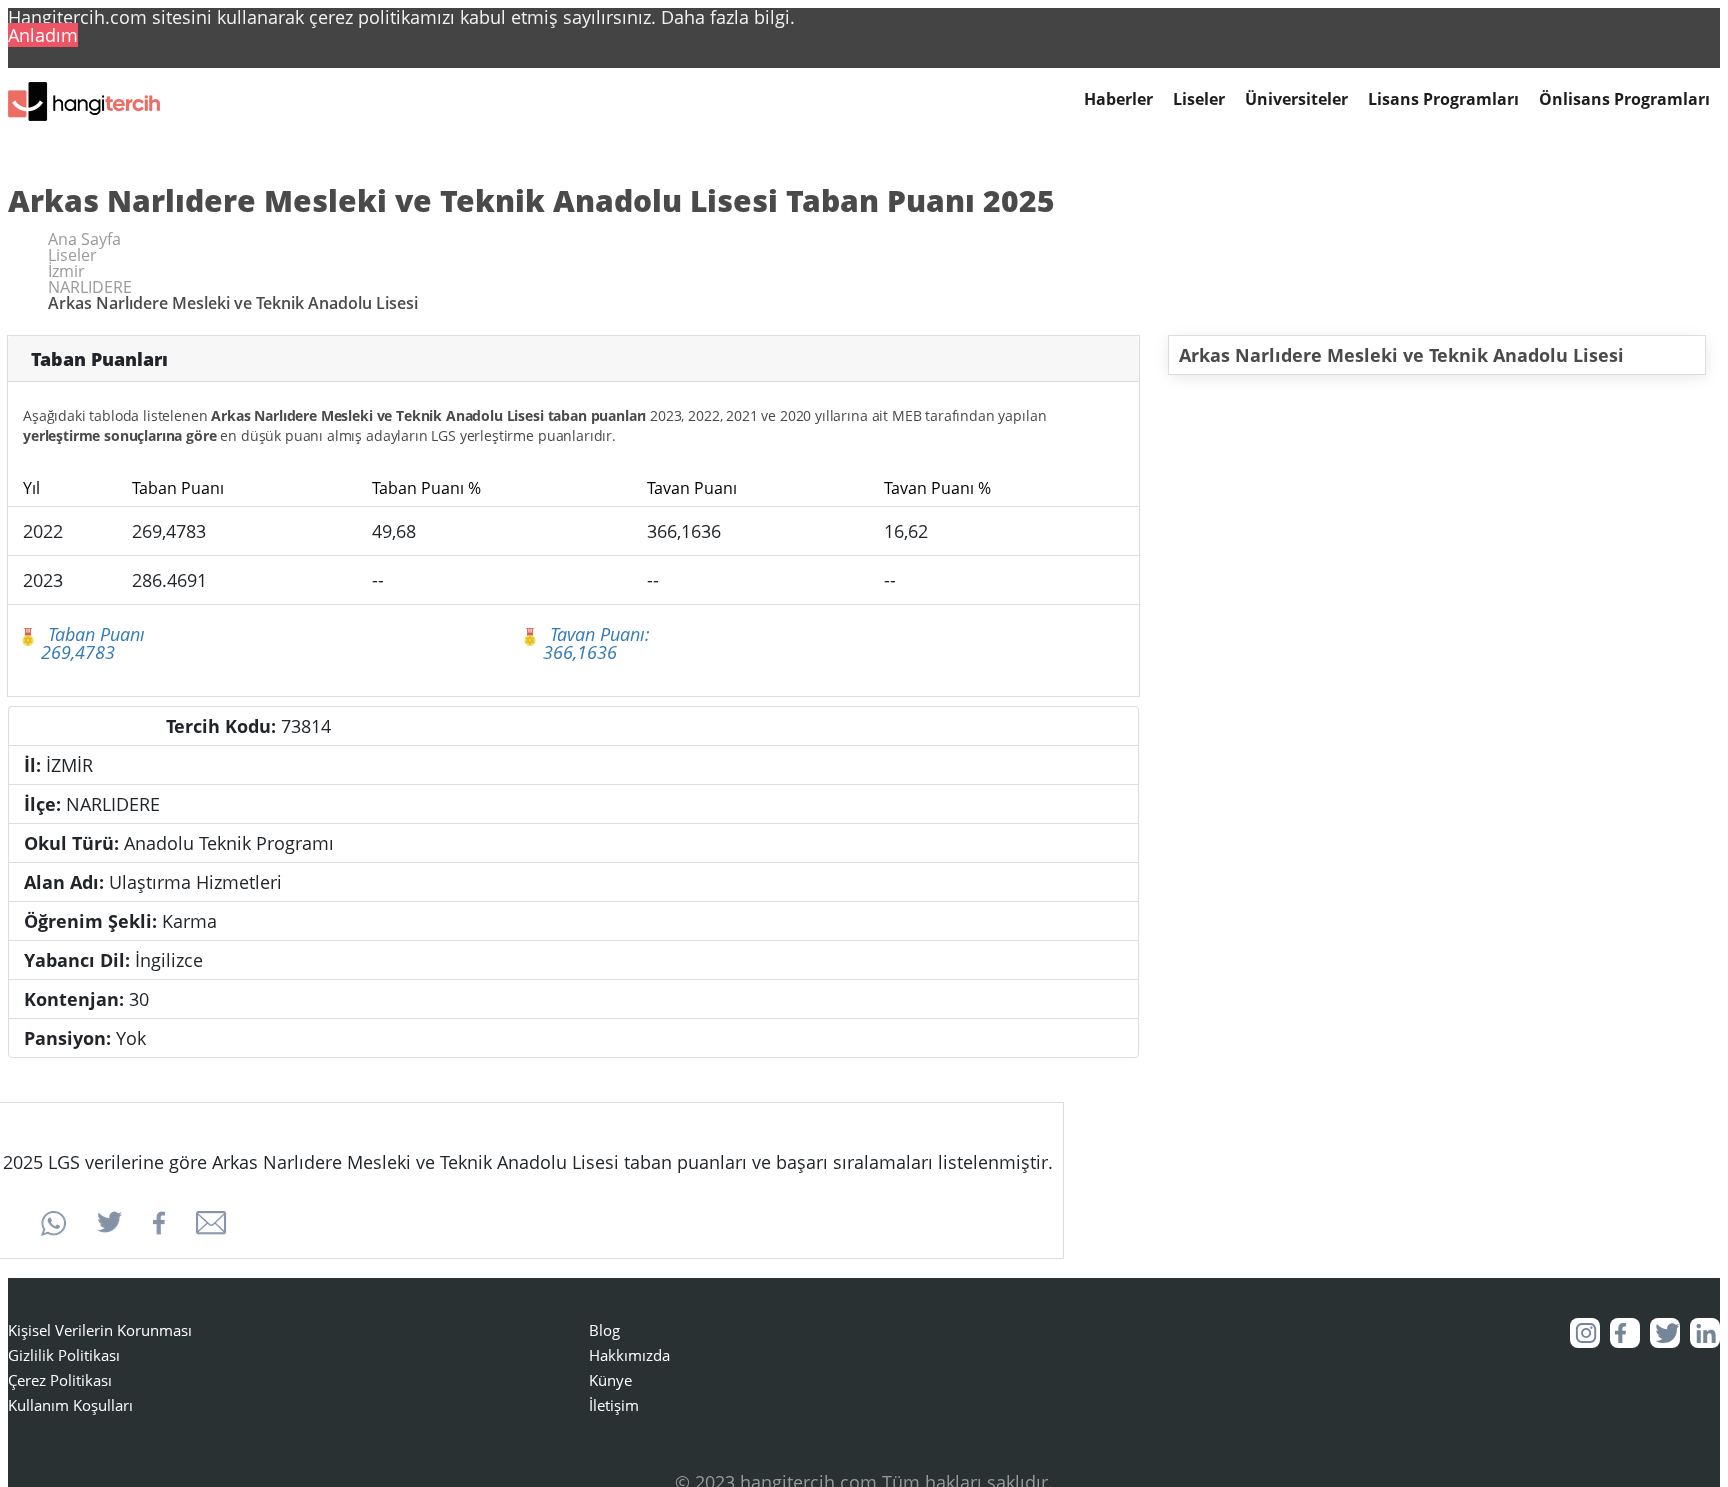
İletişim (614, 1405)
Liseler (1199, 99)
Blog (604, 1330)
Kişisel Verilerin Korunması (100, 1330)
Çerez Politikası (60, 1380)
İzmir (66, 271)
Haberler (1118, 99)
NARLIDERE (90, 287)
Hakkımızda (629, 1355)
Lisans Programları (1443, 99)
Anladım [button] (43, 35)
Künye (610, 1380)
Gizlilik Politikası (64, 1355)
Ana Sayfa (84, 239)
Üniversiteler (1296, 99)
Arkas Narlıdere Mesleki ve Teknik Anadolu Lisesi (1401, 355)
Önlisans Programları (1624, 99)
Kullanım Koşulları (70, 1405)
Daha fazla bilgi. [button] (728, 17)
